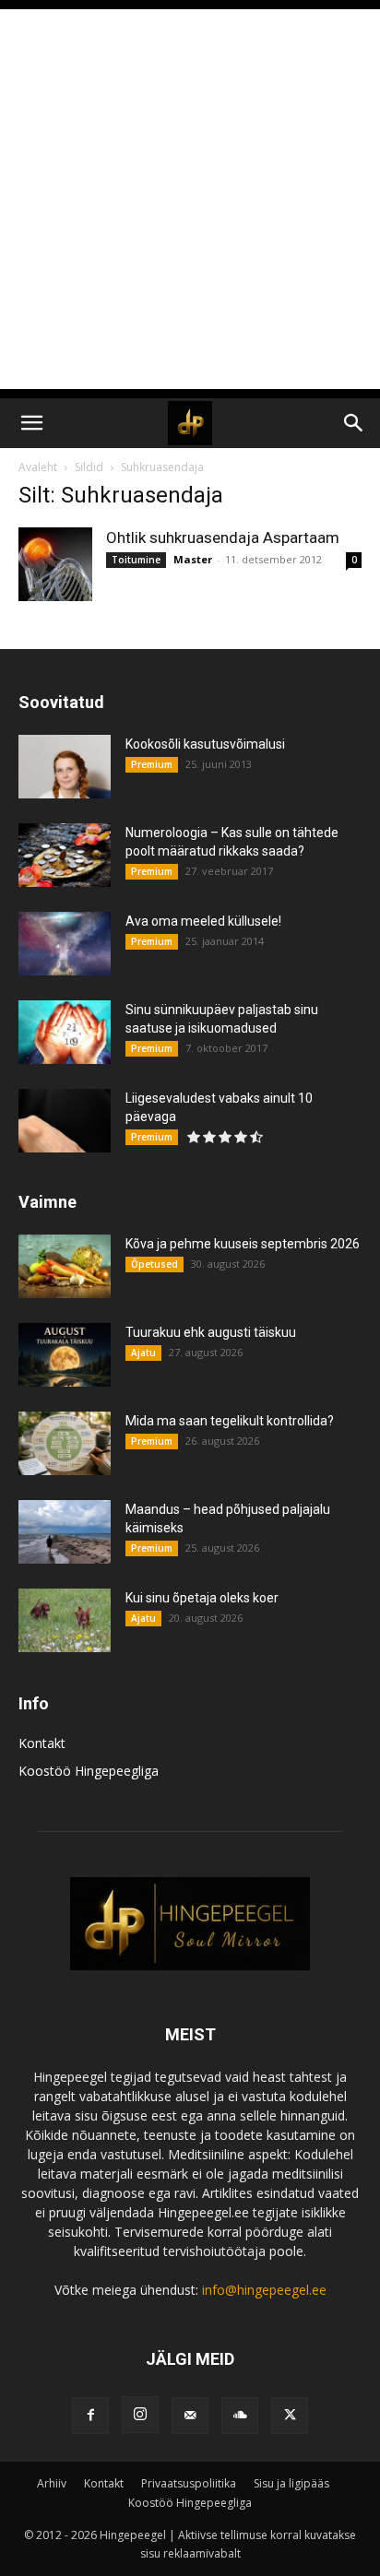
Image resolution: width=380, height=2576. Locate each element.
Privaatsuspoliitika (189, 2483)
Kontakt (42, 1743)
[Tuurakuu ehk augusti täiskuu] (65, 1355)
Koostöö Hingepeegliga (89, 1771)
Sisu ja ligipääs (291, 2483)
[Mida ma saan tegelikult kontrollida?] (65, 1443)
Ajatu (143, 1353)
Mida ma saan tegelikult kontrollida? (230, 1421)
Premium (152, 764)
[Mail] (190, 2416)
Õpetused (154, 1264)
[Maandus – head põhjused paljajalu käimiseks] (65, 1532)
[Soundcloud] (240, 2416)
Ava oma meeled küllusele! (203, 921)
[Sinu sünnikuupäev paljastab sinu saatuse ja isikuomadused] (65, 1032)
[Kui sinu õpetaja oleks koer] (65, 1620)
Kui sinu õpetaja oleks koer (202, 1598)
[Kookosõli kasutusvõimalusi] (65, 767)
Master (193, 559)
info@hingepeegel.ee (264, 2290)
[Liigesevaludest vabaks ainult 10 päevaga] (65, 1121)
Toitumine (136, 560)
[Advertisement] (190, 199)
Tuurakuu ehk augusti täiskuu (211, 1332)
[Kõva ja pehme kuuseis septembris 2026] (65, 1266)
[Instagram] (140, 2415)
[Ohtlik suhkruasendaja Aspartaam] (55, 564)
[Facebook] (90, 2416)
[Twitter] (290, 2416)
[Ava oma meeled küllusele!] (65, 944)
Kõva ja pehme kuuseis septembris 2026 (243, 1244)
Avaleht (38, 467)
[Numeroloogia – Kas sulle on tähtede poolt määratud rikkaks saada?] (65, 855)
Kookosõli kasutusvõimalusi (205, 744)
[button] (31, 423)
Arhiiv (52, 2483)
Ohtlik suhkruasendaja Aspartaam (223, 538)
